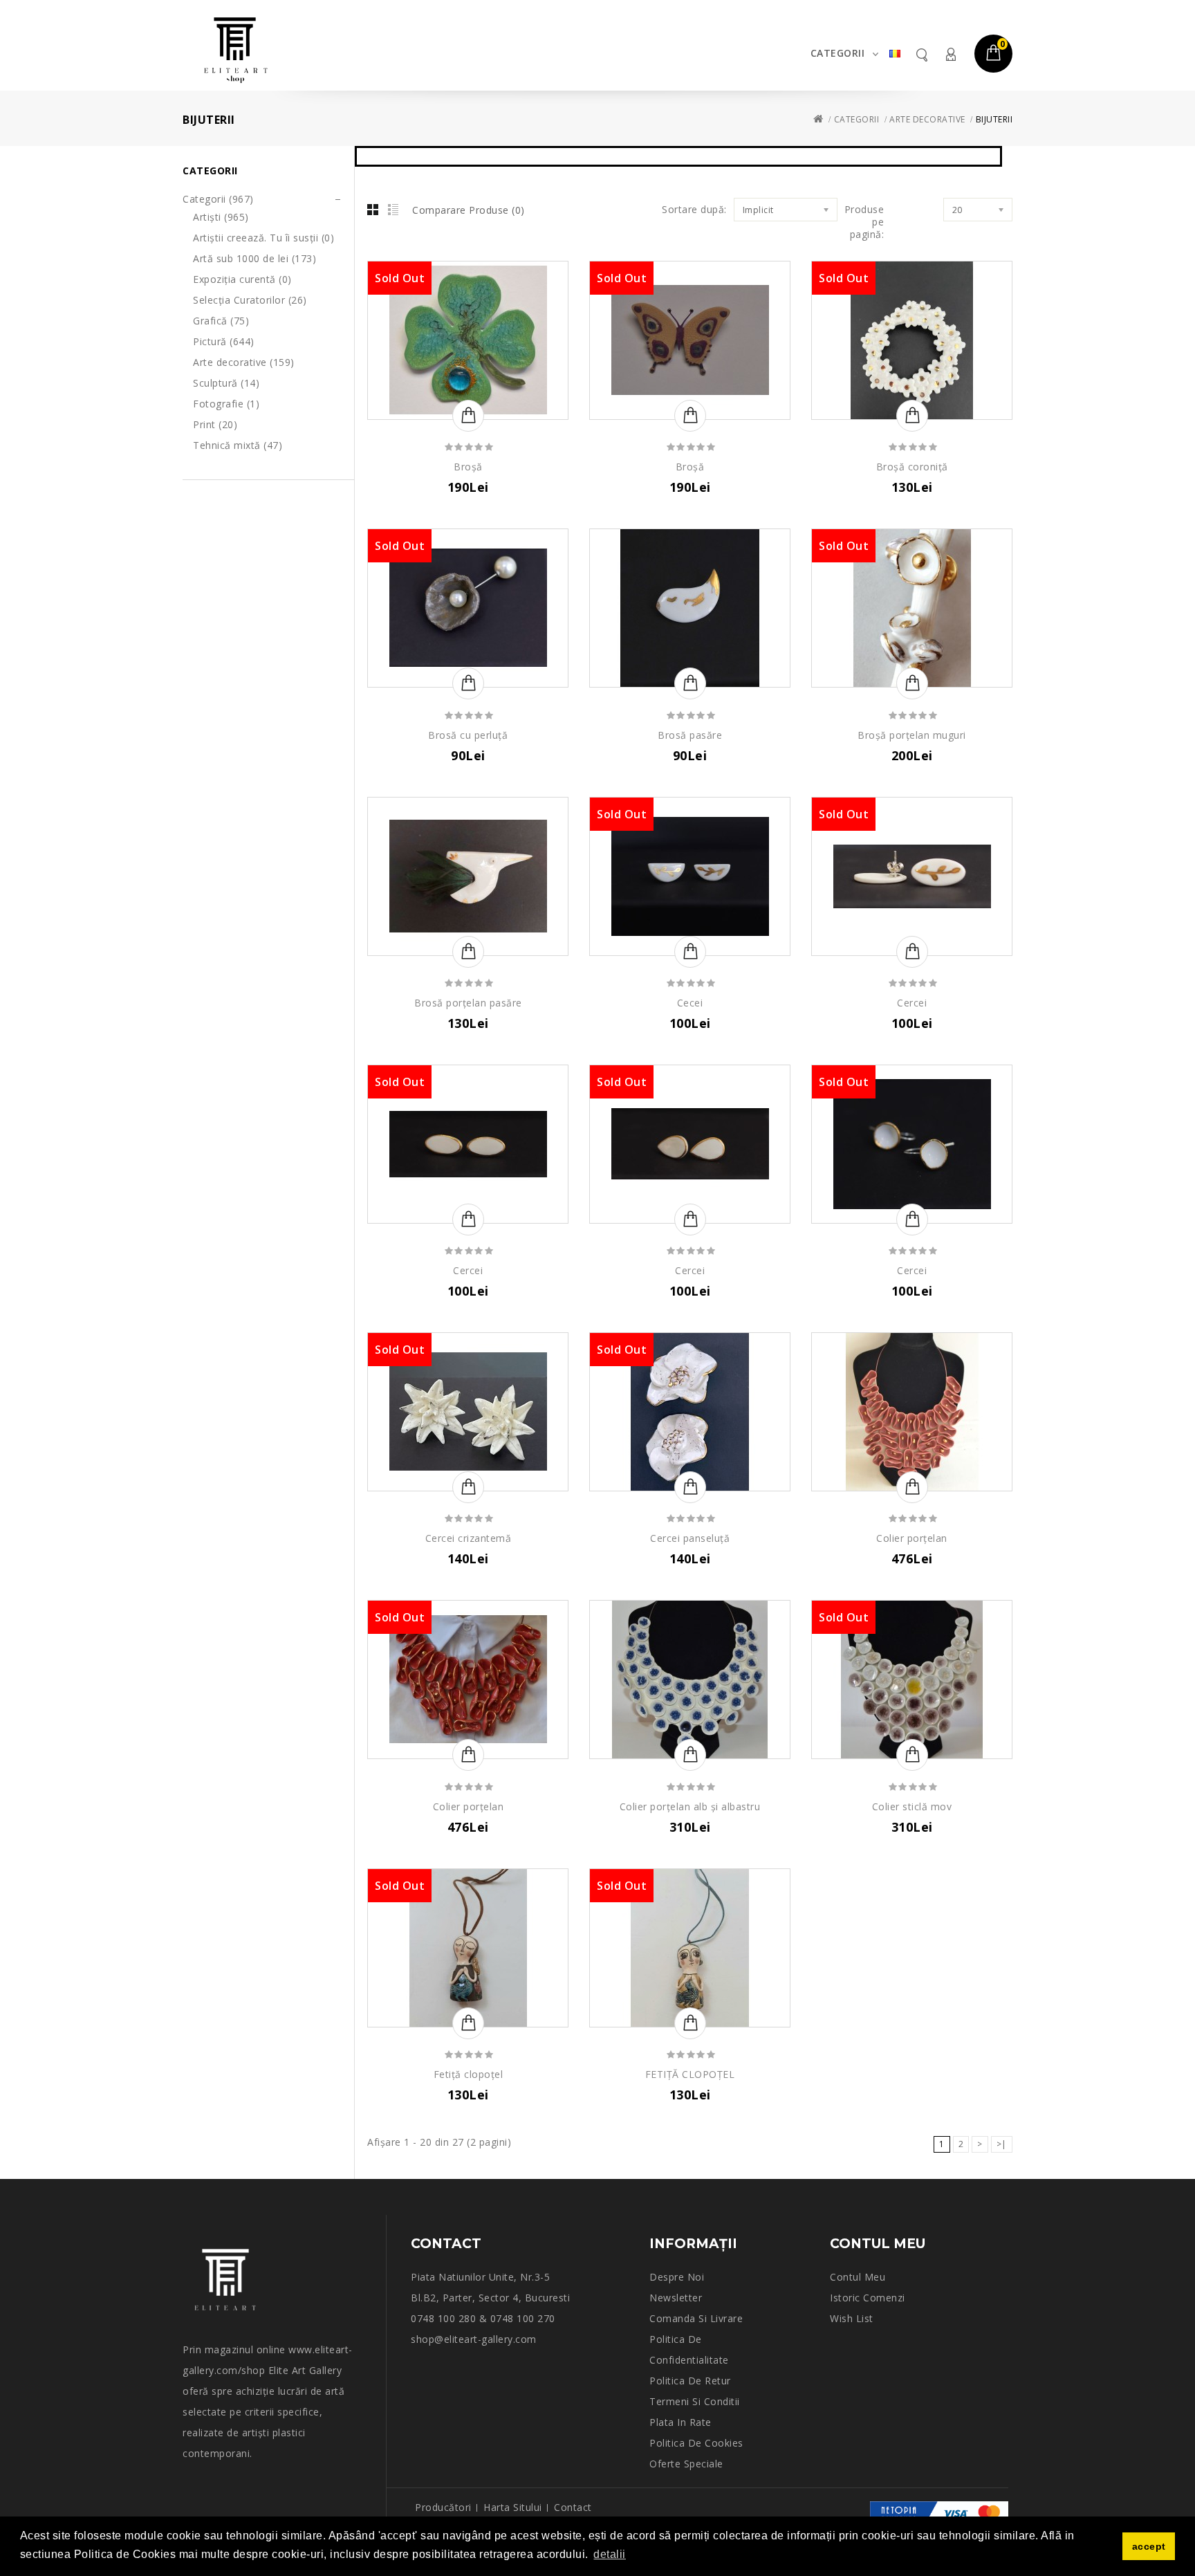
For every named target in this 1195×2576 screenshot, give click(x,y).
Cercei (912, 1003)
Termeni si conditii (695, 2401)
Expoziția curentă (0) (242, 279)
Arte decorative (927, 119)
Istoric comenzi (868, 2298)
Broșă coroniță (912, 467)
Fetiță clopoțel (469, 2074)
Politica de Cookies (696, 2443)
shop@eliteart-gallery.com (474, 2339)
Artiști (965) (221, 217)
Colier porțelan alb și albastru (690, 1806)
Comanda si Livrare (696, 2318)
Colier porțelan (912, 1538)
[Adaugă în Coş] (468, 416)
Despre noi (677, 2277)
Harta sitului (513, 2507)
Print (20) (215, 424)
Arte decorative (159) (244, 362)
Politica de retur (690, 2381)
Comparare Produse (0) (469, 210)
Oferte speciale (686, 2464)
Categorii (838, 53)
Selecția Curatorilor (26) (250, 300)
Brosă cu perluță (468, 735)
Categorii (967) (218, 199)
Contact (573, 2507)
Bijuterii (994, 119)
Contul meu (950, 54)
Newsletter (676, 2298)
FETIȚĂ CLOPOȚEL (690, 2074)
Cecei (690, 1003)
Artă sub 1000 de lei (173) (254, 258)
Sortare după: (694, 210)
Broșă (468, 467)
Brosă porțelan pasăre (468, 1003)
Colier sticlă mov (912, 1806)
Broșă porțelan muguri (912, 735)
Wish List (852, 2318)
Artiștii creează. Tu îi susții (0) (263, 238)
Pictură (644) (224, 341)
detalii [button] (610, 2554)
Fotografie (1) (226, 404)
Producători (443, 2507)
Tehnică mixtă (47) (238, 445)
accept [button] (1149, 2546)
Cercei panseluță (690, 1538)
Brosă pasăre (690, 735)
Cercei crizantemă (469, 1538)
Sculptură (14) (226, 383)
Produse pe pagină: (864, 222)
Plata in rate (680, 2422)
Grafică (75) (221, 321)
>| (1002, 2144)
